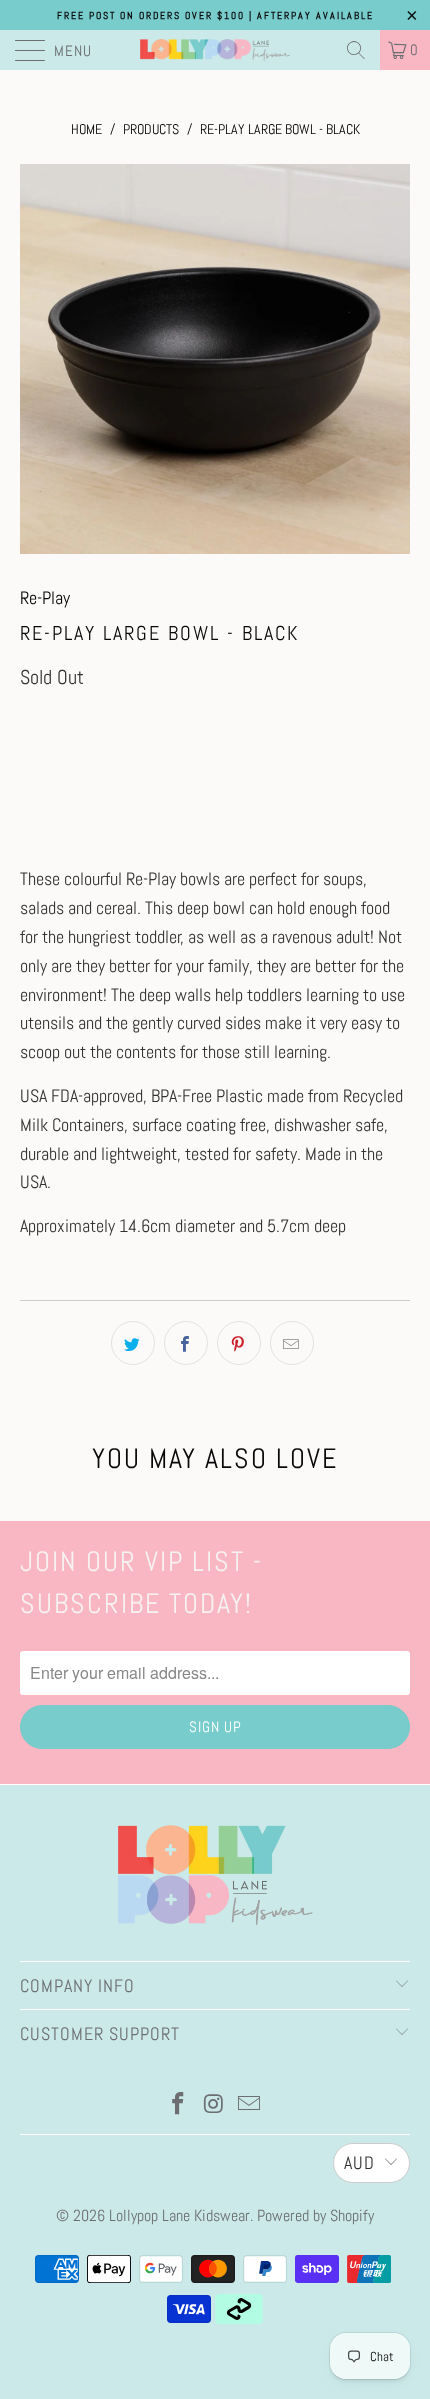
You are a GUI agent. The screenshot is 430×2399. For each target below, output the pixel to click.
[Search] (356, 50)
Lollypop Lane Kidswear (179, 2215)
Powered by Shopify (315, 2215)
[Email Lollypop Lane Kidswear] (250, 2105)
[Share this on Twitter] (133, 1343)
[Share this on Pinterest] (239, 1343)
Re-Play (45, 597)
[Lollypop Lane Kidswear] (215, 50)
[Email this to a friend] (292, 1343)
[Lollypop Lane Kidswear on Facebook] (178, 2105)
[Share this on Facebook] (186, 1343)
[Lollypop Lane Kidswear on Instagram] (214, 2105)
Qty (29, 723)
